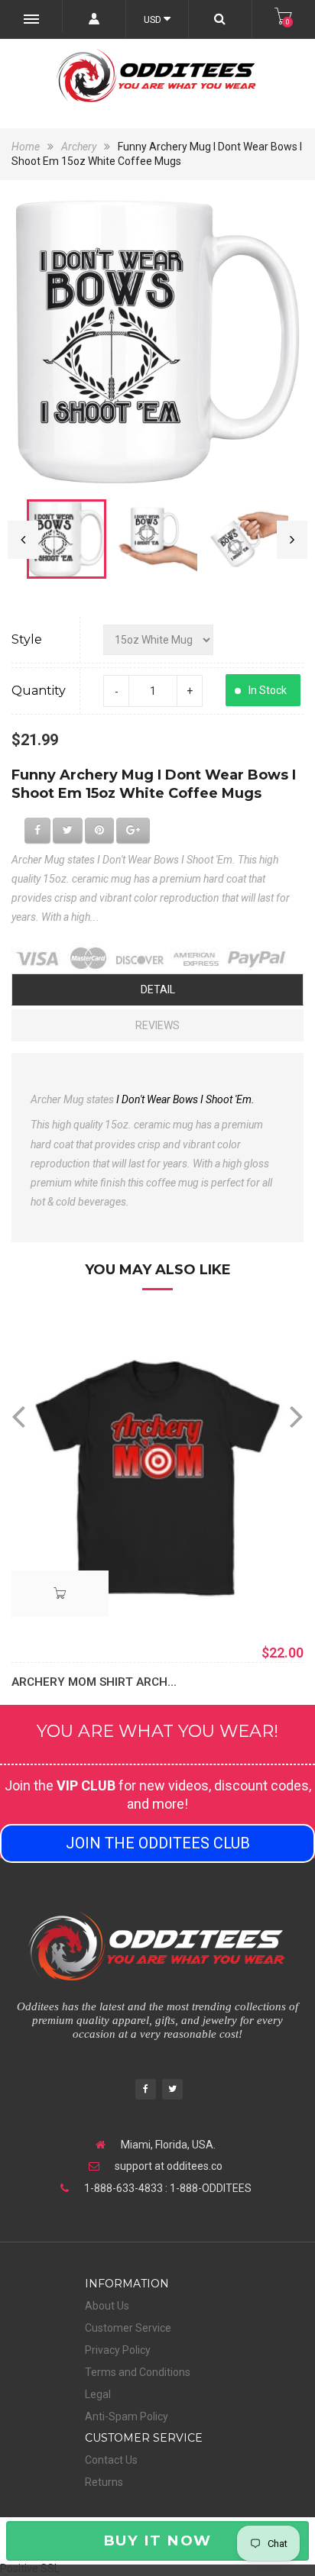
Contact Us (111, 2460)
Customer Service (128, 2328)
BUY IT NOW (157, 2540)
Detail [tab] (158, 989)
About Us (107, 2306)
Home (27, 147)
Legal (98, 2394)
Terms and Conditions (138, 2372)
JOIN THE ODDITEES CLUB (158, 1843)
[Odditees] (157, 76)
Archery (79, 147)
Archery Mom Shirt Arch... (94, 1682)
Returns (104, 2482)
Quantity (39, 691)
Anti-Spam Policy (127, 2416)
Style (27, 639)
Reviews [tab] (157, 1025)
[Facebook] (146, 2091)
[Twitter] (172, 2091)
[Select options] (60, 1593)
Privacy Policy (118, 2350)
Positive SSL (30, 2568)
